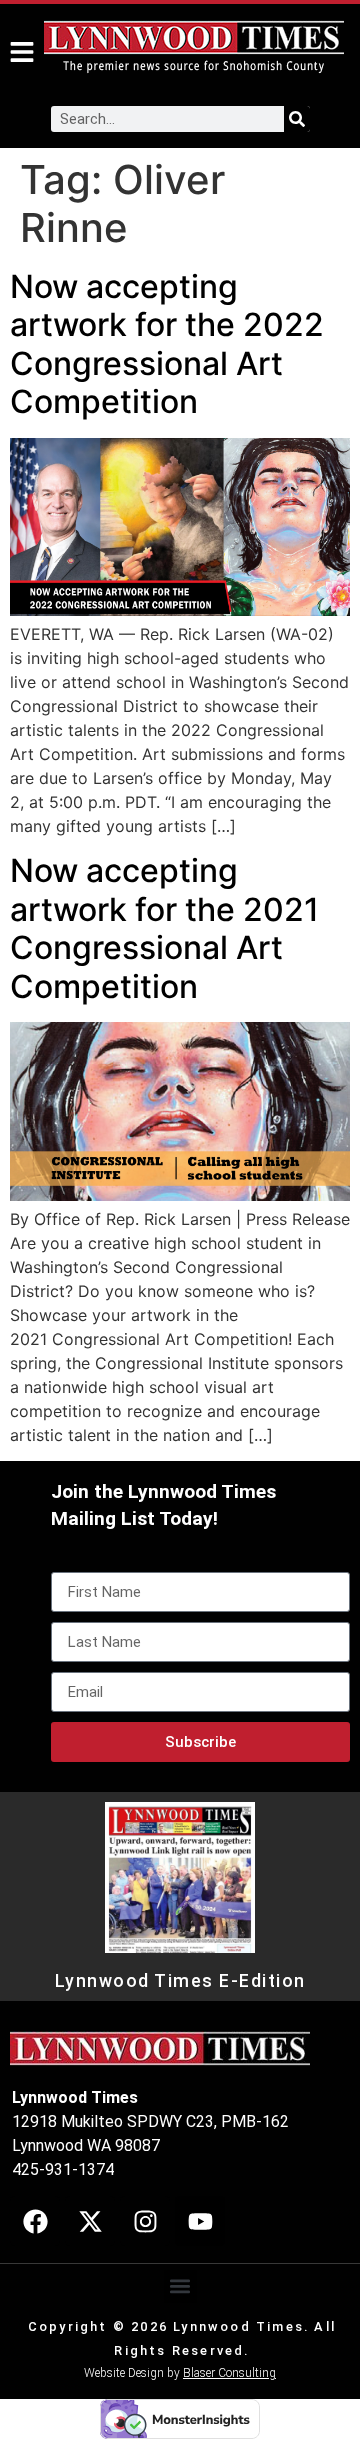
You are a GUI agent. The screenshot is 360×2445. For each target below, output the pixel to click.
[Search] (297, 119)
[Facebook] (35, 2221)
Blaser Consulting (229, 2373)
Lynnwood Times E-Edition (180, 1981)
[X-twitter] (90, 2221)
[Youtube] (200, 2221)
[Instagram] (145, 2221)
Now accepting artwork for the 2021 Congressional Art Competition (164, 928)
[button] (180, 2286)
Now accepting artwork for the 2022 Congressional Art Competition (167, 344)
